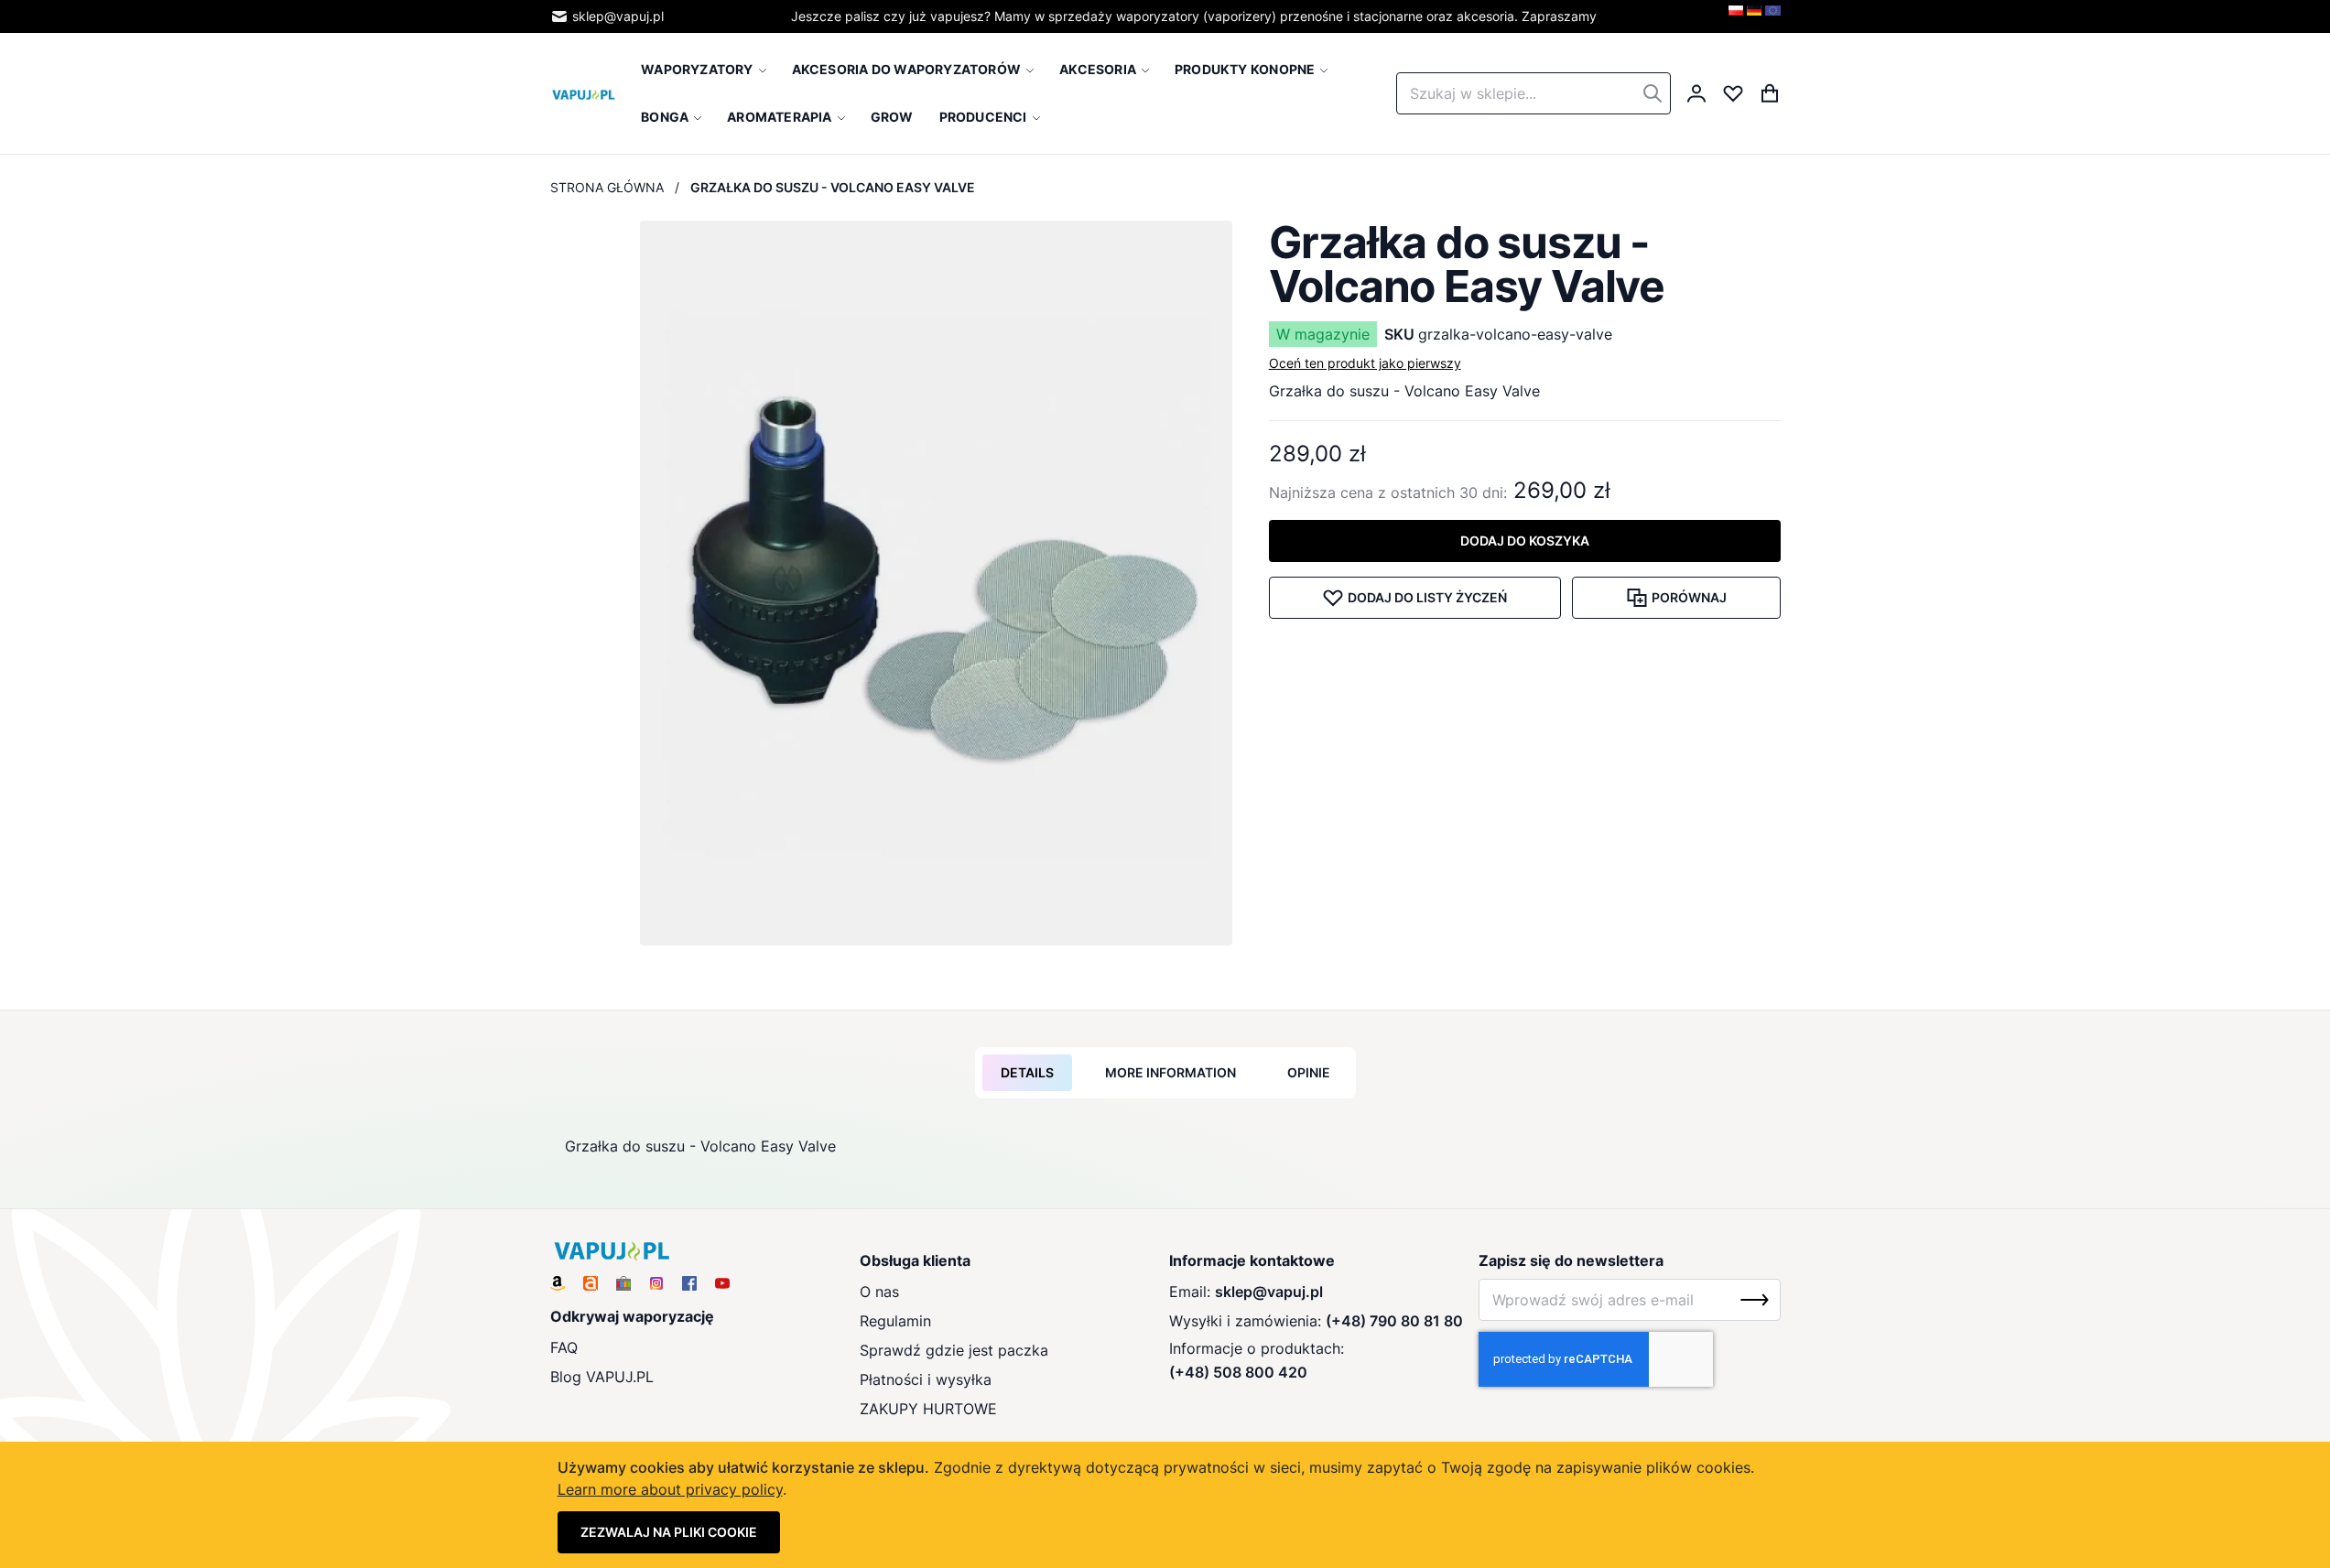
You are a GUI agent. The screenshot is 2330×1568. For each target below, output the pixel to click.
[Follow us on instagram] (656, 1283)
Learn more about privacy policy (670, 1489)
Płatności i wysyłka (926, 1379)
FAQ (564, 1347)
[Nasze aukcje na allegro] (591, 1283)
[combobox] (1533, 93)
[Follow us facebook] (689, 1283)
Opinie (1309, 1072)
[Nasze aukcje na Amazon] (558, 1283)
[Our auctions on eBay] (623, 1283)
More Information (1170, 1072)
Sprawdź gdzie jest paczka (954, 1350)
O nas (879, 1292)
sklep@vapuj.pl (618, 16)
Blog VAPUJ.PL (602, 1377)
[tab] (1027, 1073)
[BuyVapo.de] (1754, 16)
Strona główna (607, 187)
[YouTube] (722, 1283)
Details (1027, 1072)
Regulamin (895, 1321)
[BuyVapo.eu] (1773, 16)
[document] (1165, 1505)
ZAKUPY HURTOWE (928, 1409)
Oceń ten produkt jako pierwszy (1365, 363)
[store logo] (584, 93)
